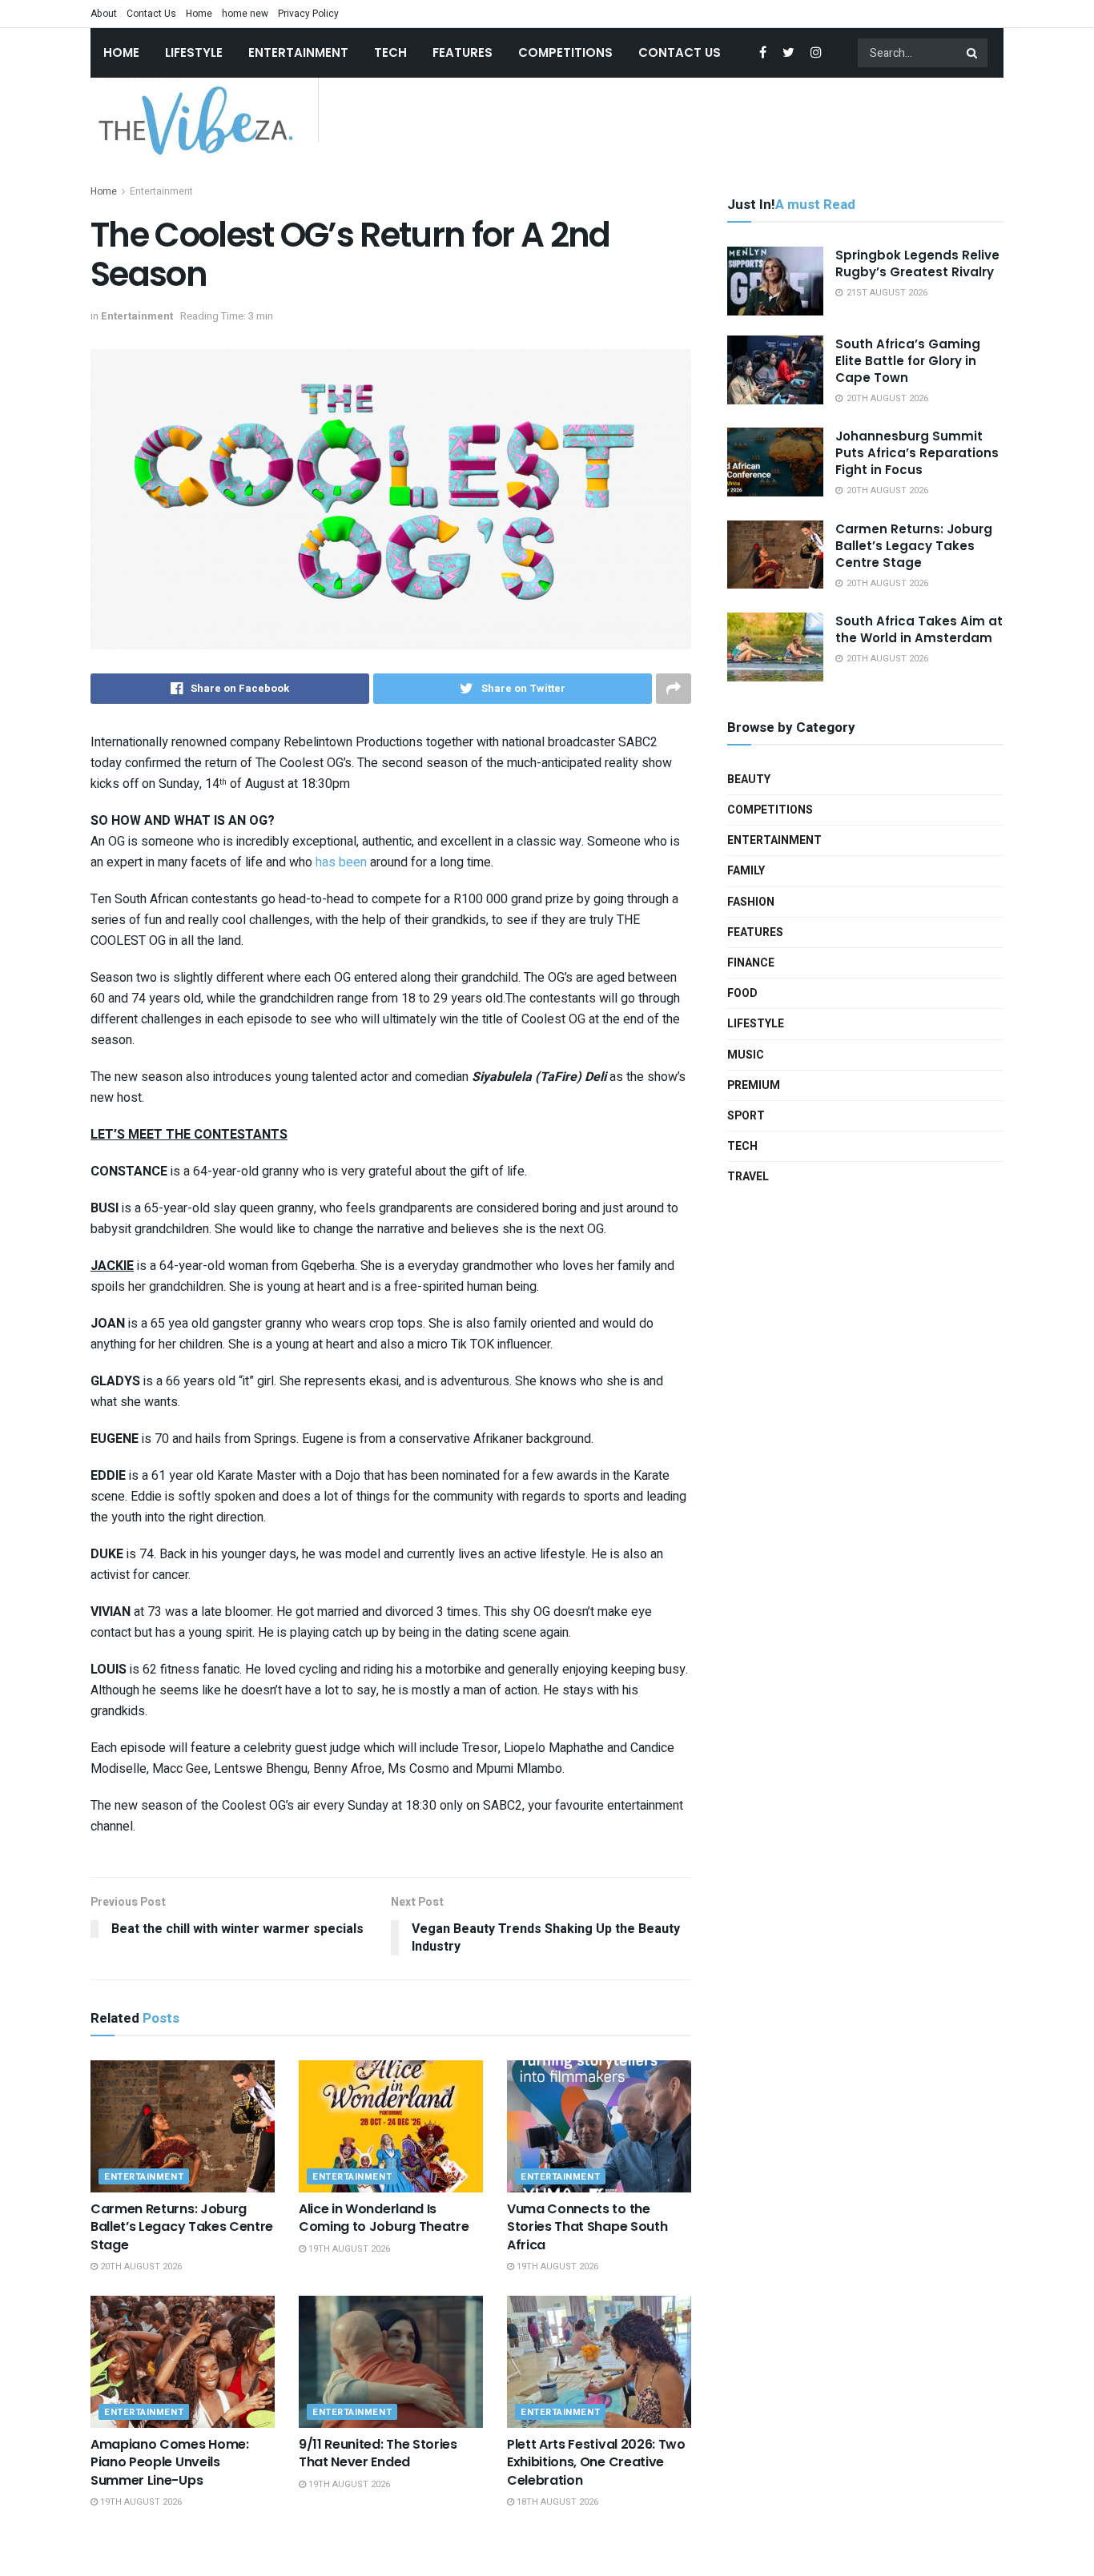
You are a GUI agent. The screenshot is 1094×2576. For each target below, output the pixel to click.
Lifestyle (194, 52)
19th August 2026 (348, 2249)
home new (245, 14)
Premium (754, 1085)
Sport (746, 1116)
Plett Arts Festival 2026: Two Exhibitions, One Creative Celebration (596, 2462)
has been (341, 862)
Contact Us (151, 14)
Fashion (751, 902)
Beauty (749, 780)
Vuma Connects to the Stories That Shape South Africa (587, 2227)
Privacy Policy (308, 14)
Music (746, 1055)
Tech (390, 52)
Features (463, 52)
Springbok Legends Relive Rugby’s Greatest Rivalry (917, 263)
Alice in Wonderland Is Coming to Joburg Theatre (384, 2218)
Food (742, 993)
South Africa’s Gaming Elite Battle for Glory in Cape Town (908, 361)
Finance (751, 963)
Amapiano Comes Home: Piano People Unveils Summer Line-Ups (170, 2462)
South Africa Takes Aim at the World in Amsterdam (919, 629)
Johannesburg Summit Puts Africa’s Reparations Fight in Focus (917, 453)
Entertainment (298, 52)
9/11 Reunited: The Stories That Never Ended (378, 2453)
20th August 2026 (140, 2267)
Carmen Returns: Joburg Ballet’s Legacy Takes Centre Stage (182, 2227)
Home (199, 14)
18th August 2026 (556, 2502)
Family (746, 871)
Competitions (565, 52)
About (104, 14)
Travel (748, 1177)
